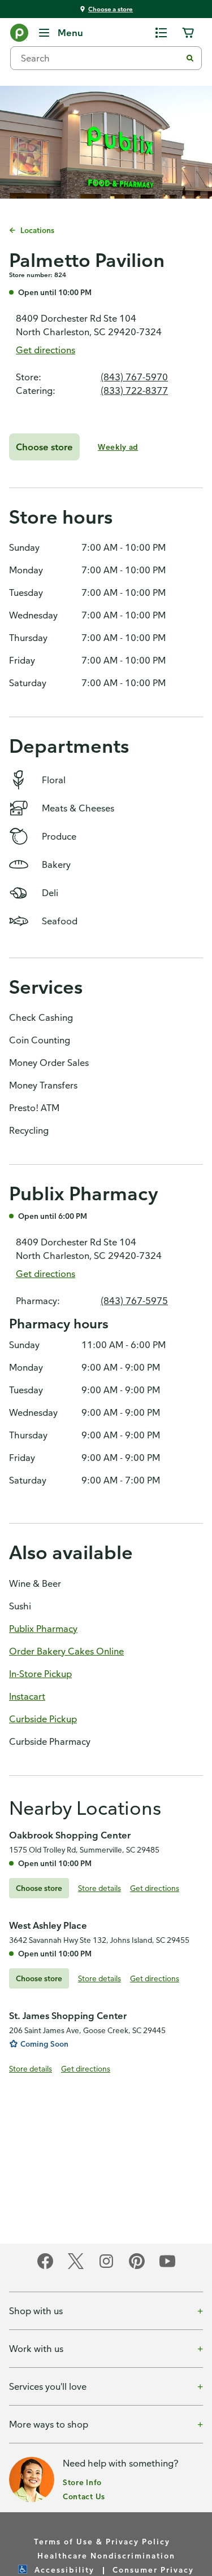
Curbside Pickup (43, 1719)
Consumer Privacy (153, 2570)
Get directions (46, 350)
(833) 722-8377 (134, 390)
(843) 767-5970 (134, 377)
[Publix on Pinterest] (137, 2267)
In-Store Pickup (40, 1674)
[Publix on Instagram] (106, 2267)
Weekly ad (118, 447)
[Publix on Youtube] (167, 2267)
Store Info (82, 2482)
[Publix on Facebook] (45, 2267)
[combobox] (100, 58)
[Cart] (188, 33)
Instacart (27, 1696)
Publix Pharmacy (43, 1629)
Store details (99, 1888)
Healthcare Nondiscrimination (106, 2555)
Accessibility (64, 2570)
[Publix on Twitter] (76, 2267)
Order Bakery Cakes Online (66, 1651)
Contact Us (84, 2496)
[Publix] (19, 35)
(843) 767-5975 (134, 1301)
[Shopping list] (161, 33)
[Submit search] (190, 58)
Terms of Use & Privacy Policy (102, 2541)
